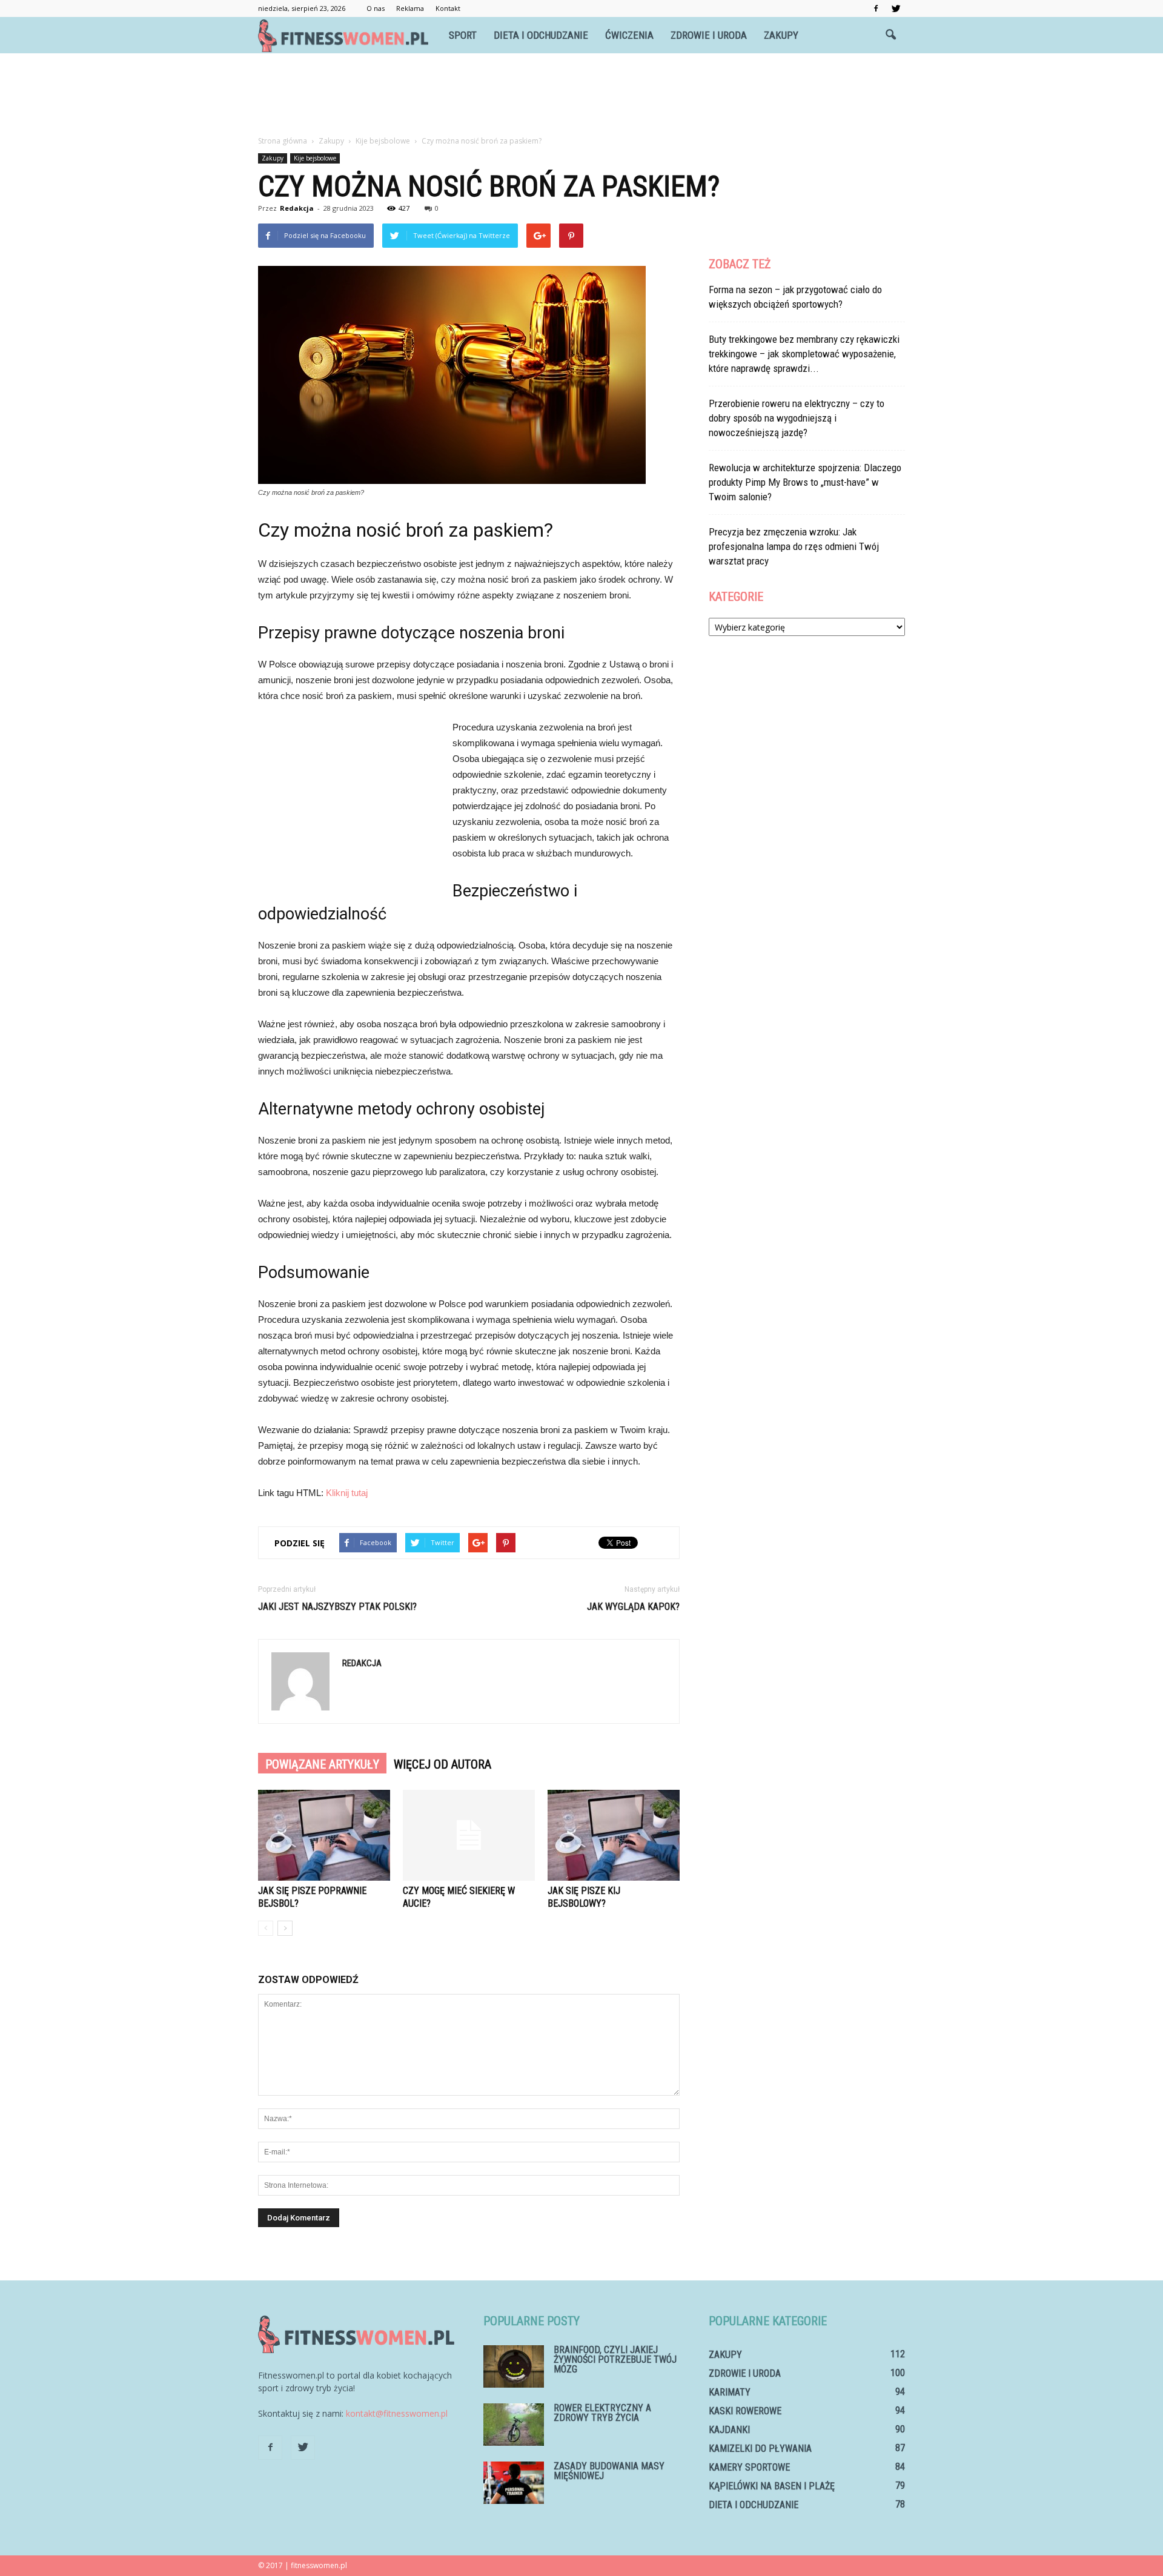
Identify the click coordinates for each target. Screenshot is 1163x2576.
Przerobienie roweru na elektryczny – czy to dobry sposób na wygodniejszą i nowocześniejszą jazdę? (797, 418)
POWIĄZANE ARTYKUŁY (322, 1764)
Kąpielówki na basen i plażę (772, 2486)
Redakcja (297, 208)
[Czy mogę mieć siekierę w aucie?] (469, 1835)
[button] (890, 35)
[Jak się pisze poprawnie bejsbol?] (324, 1835)
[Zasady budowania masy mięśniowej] (514, 2483)
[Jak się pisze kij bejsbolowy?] (614, 1835)
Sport (463, 35)
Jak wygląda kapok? (633, 1607)
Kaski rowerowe (745, 2411)
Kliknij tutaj (347, 1493)
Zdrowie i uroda (709, 35)
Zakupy (781, 35)
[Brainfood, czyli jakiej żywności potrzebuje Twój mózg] (514, 2366)
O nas (376, 8)
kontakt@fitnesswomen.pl (397, 2413)
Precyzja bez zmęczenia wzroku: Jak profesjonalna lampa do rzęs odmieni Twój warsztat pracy (794, 546)
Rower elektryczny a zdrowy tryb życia (602, 2413)
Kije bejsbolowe (315, 158)
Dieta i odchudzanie (541, 35)
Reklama (410, 8)
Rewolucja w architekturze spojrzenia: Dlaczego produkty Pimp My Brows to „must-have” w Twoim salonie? (805, 482)
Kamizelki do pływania (760, 2449)
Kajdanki (729, 2430)
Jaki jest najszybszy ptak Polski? (337, 1607)
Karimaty (730, 2392)
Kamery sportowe (749, 2467)
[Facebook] (876, 8)
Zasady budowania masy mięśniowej (609, 2471)
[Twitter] (896, 8)
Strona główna (283, 141)
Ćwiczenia (629, 35)
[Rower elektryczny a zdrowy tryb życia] (514, 2425)
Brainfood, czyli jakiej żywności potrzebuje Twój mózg (615, 2359)
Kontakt (448, 8)
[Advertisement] (581, 95)
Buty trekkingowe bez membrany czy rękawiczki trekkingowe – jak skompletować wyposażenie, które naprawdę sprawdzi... (804, 354)
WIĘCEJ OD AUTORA (442, 1764)
